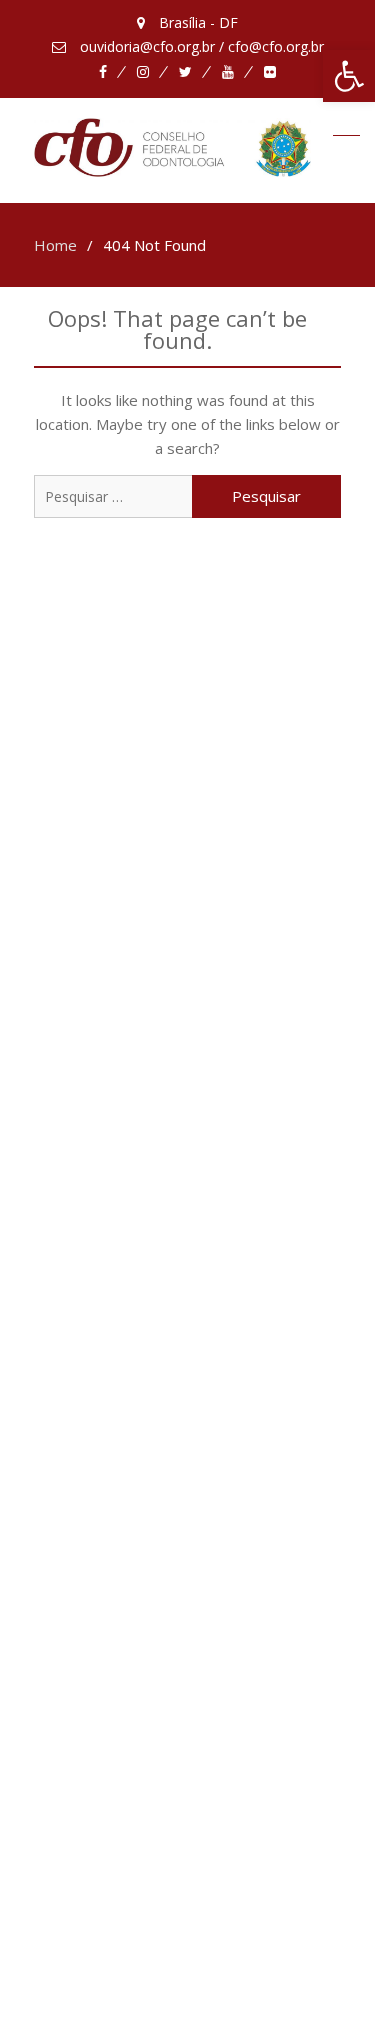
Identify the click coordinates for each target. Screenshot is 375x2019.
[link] (349, 76)
